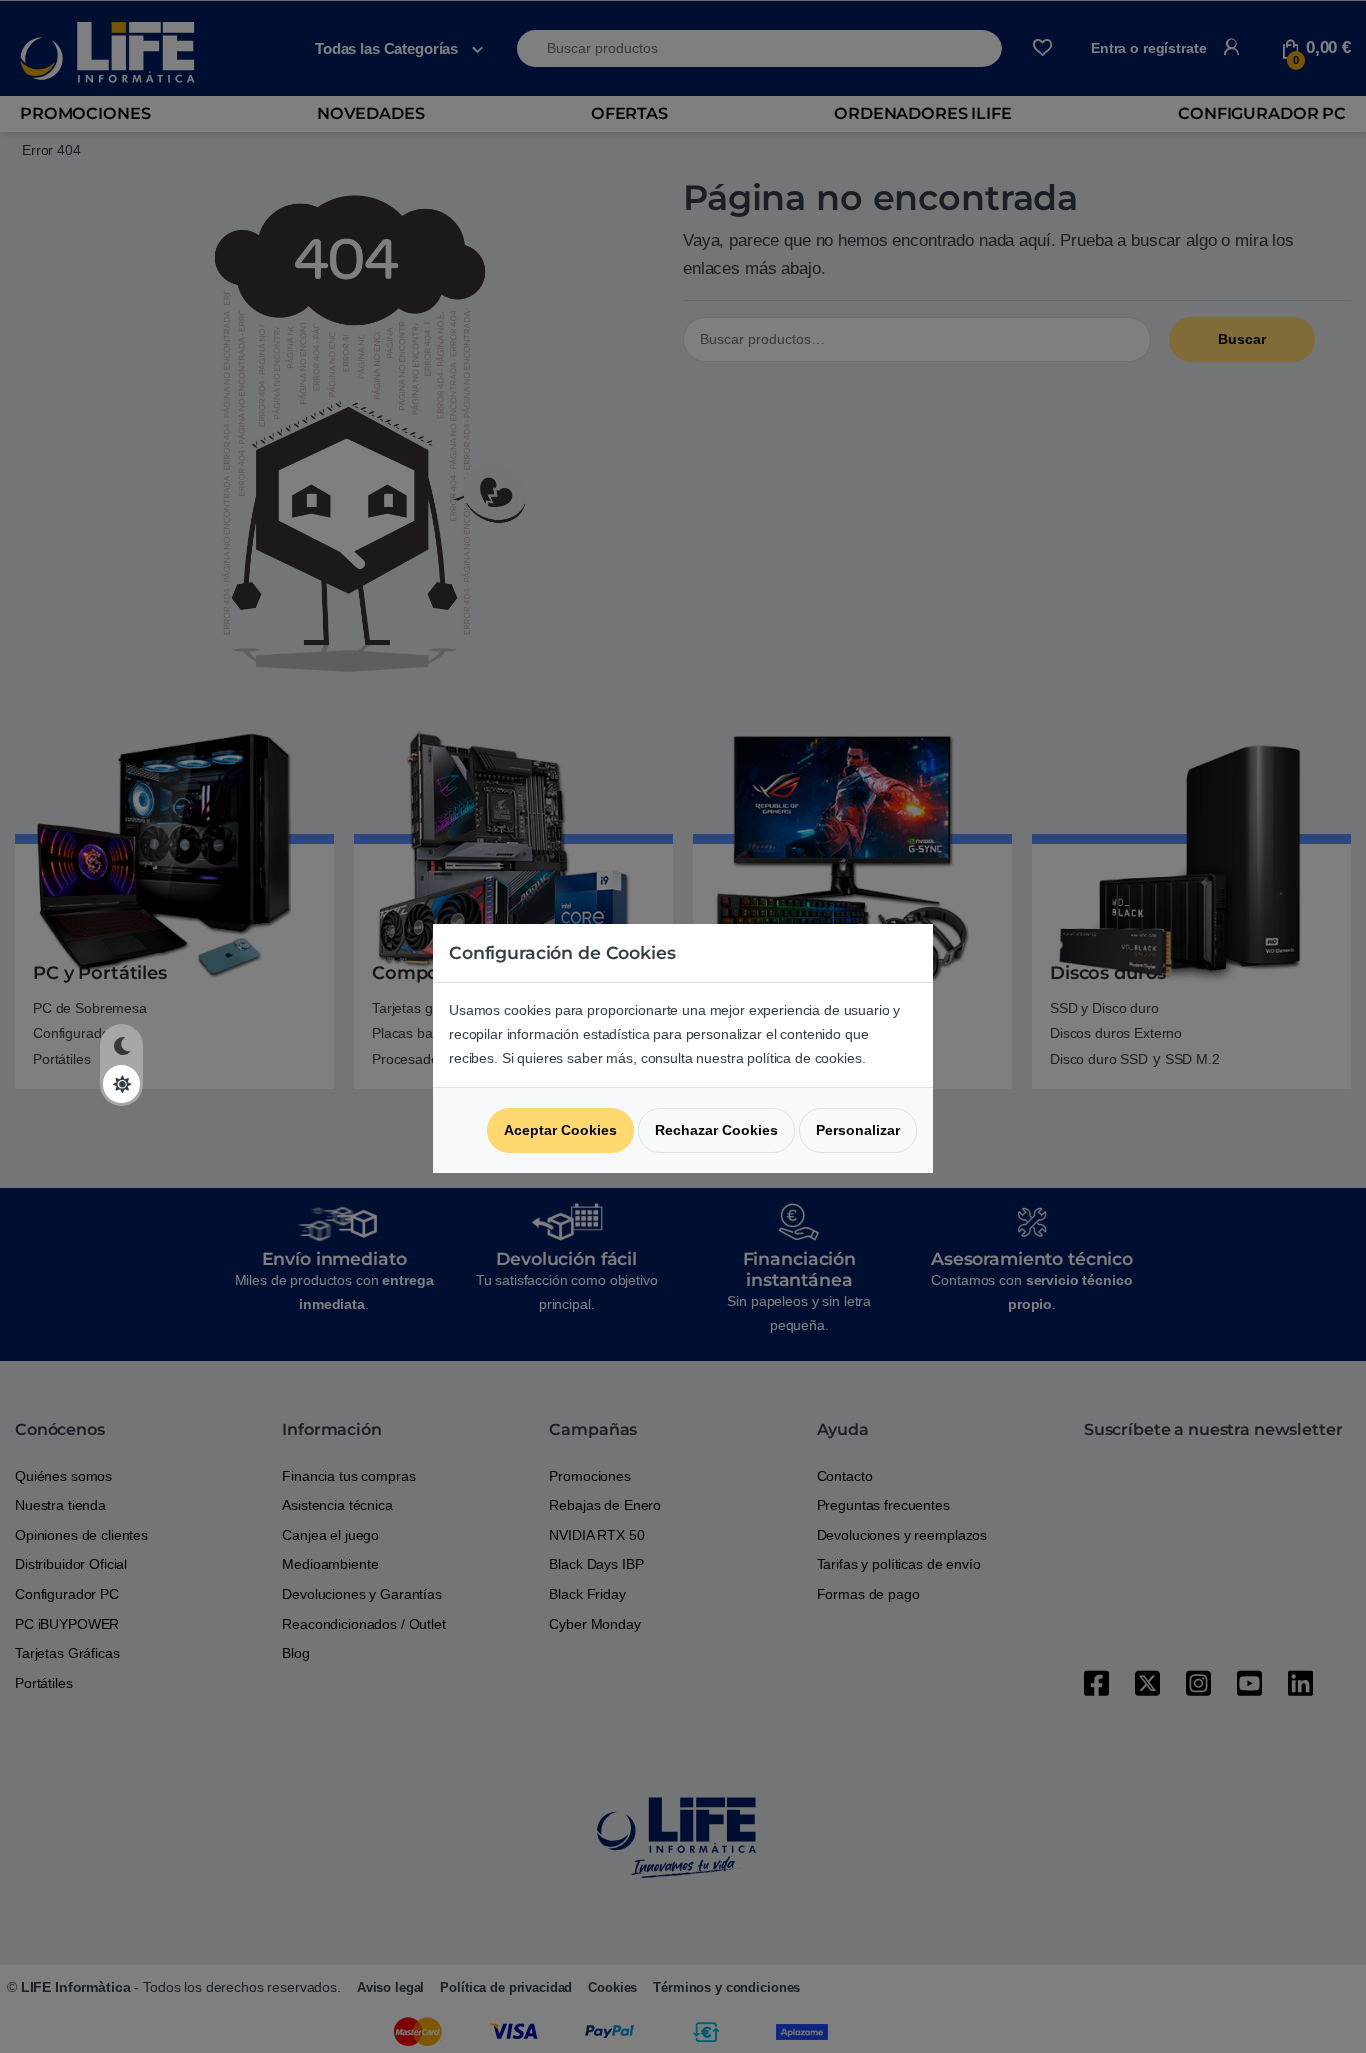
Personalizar (858, 1130)
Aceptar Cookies (560, 1130)
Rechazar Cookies (716, 1130)
